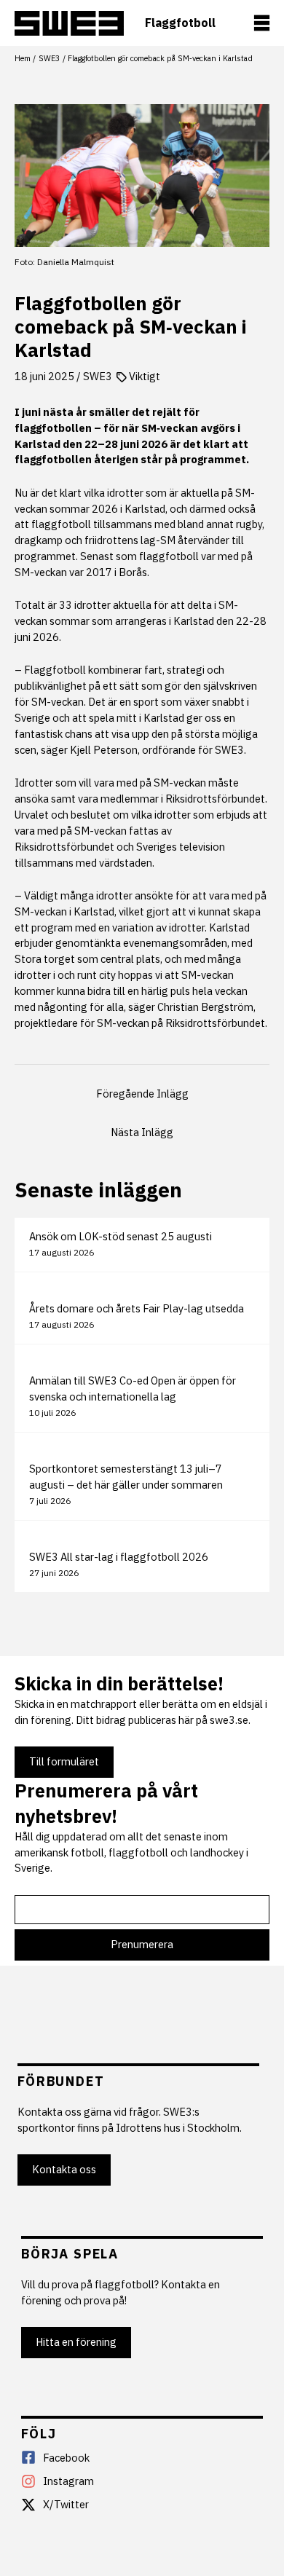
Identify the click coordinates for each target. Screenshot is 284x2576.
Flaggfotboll (180, 23)
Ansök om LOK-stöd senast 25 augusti (121, 1236)
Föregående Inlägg (142, 1094)
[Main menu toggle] (262, 23)
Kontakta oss (64, 2169)
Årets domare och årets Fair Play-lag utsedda (137, 1308)
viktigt (145, 376)
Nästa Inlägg (142, 1132)
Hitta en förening (76, 2342)
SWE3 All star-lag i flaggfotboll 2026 (119, 1557)
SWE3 (98, 376)
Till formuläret (64, 1761)
